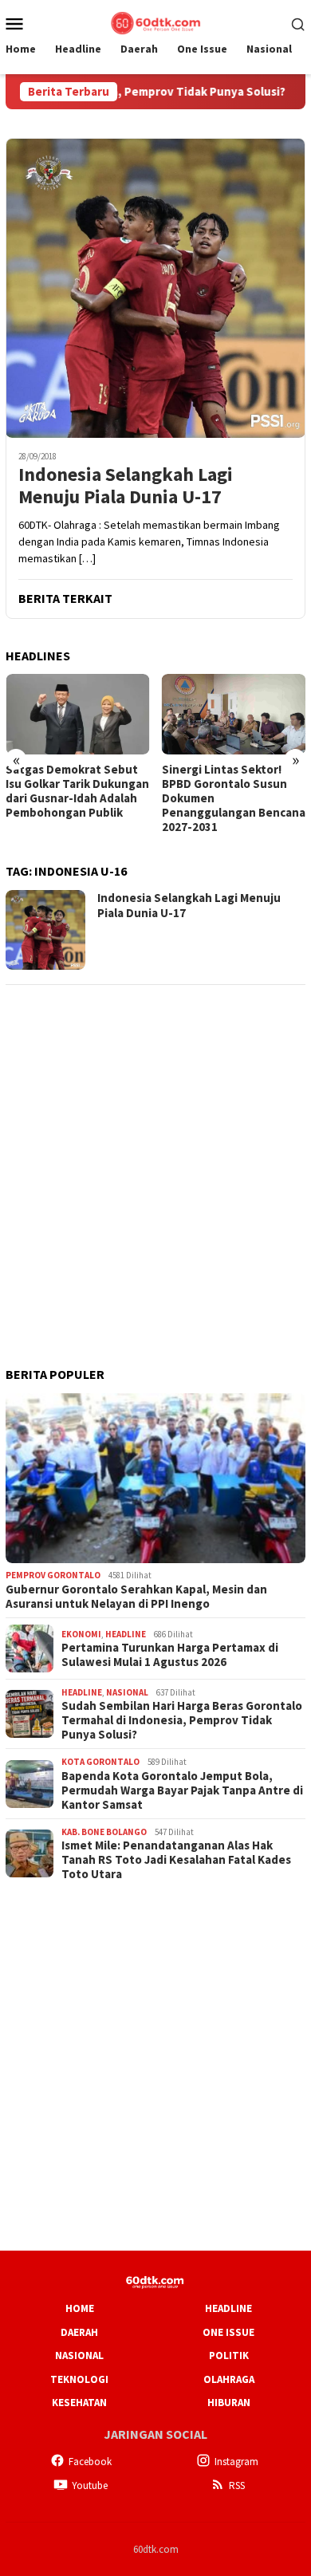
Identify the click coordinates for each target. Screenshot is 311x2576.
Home (80, 2308)
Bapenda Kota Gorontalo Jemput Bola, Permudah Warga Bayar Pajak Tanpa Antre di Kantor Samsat (182, 1790)
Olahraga (229, 2379)
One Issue (228, 2332)
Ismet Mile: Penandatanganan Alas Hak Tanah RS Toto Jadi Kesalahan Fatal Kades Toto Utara (176, 1860)
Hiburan (229, 2403)
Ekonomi (81, 1634)
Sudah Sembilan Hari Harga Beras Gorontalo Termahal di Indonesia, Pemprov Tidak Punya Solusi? (182, 1720)
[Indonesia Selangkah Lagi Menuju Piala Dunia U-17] (155, 288)
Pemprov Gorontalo (53, 1575)
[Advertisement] (155, 1155)
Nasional (127, 1692)
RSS (237, 2485)
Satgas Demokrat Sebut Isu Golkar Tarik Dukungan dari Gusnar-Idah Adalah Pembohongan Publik (77, 791)
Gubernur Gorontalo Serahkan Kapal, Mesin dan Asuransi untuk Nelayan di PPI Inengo (136, 1597)
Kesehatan (79, 2403)
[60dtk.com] (155, 22)
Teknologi (79, 2379)
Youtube (90, 2485)
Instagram (236, 2462)
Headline (126, 1634)
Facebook (90, 2462)
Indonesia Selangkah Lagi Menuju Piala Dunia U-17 (126, 486)
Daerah (79, 2332)
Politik (229, 2355)
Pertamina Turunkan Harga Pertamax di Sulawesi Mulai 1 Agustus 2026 (170, 1655)
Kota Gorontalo (100, 1762)
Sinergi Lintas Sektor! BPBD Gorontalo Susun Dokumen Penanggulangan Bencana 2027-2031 (234, 798)
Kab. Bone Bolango (104, 1832)
